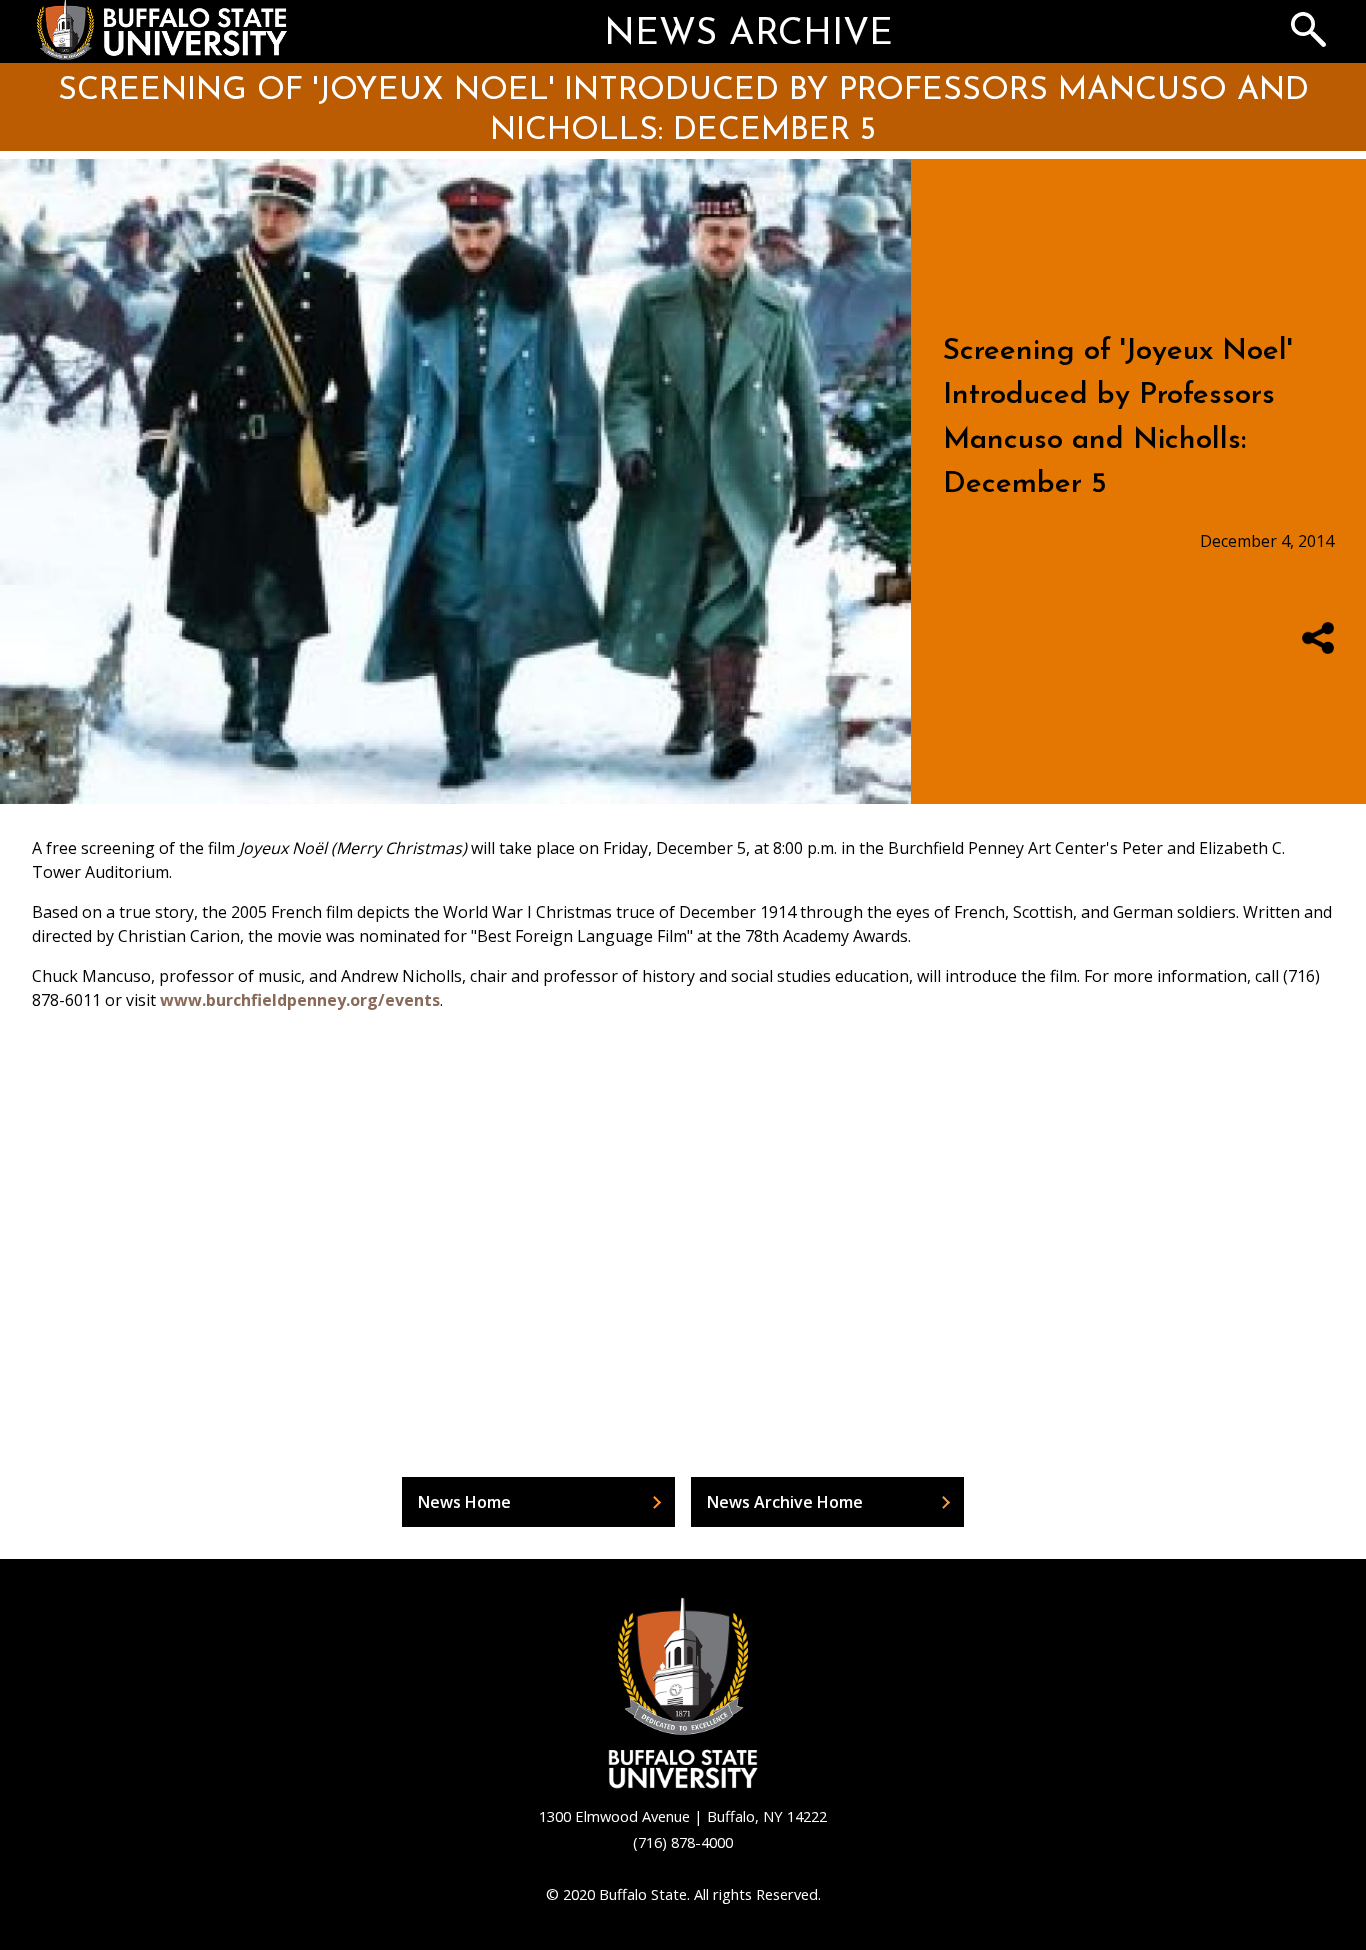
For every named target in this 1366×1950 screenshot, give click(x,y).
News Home (464, 1502)
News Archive (748, 35)
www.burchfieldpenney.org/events (300, 1000)
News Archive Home (785, 1502)
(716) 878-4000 (683, 1842)
